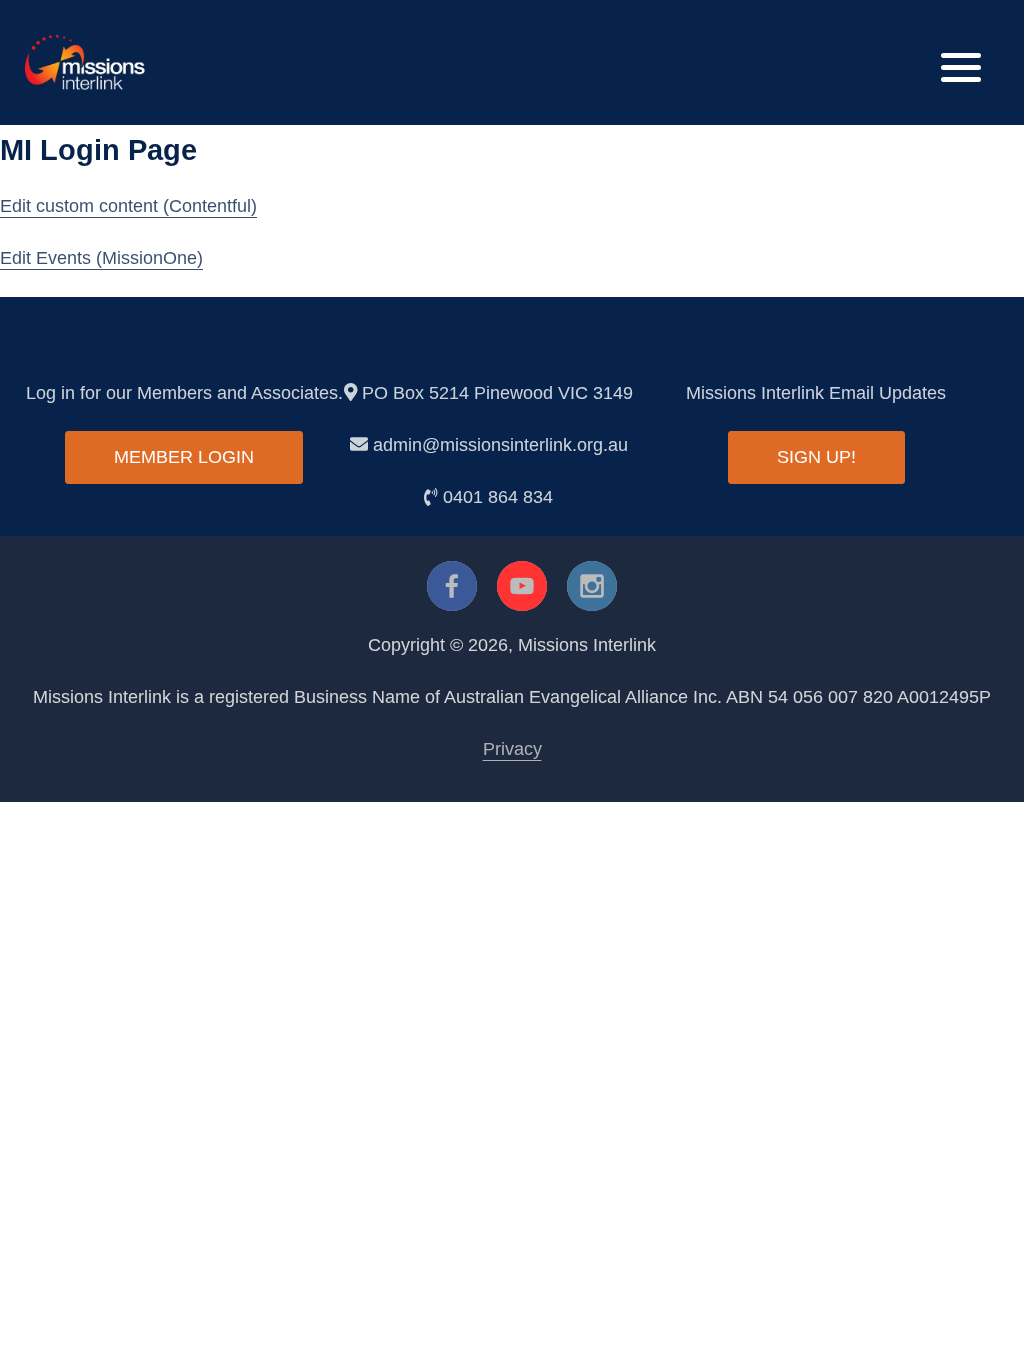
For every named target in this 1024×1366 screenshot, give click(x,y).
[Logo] (85, 61)
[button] (961, 62)
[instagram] (592, 586)
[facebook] (452, 586)
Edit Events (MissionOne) (101, 258)
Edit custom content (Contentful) (128, 206)
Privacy (512, 749)
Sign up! (816, 457)
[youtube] (522, 586)
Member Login (184, 457)
